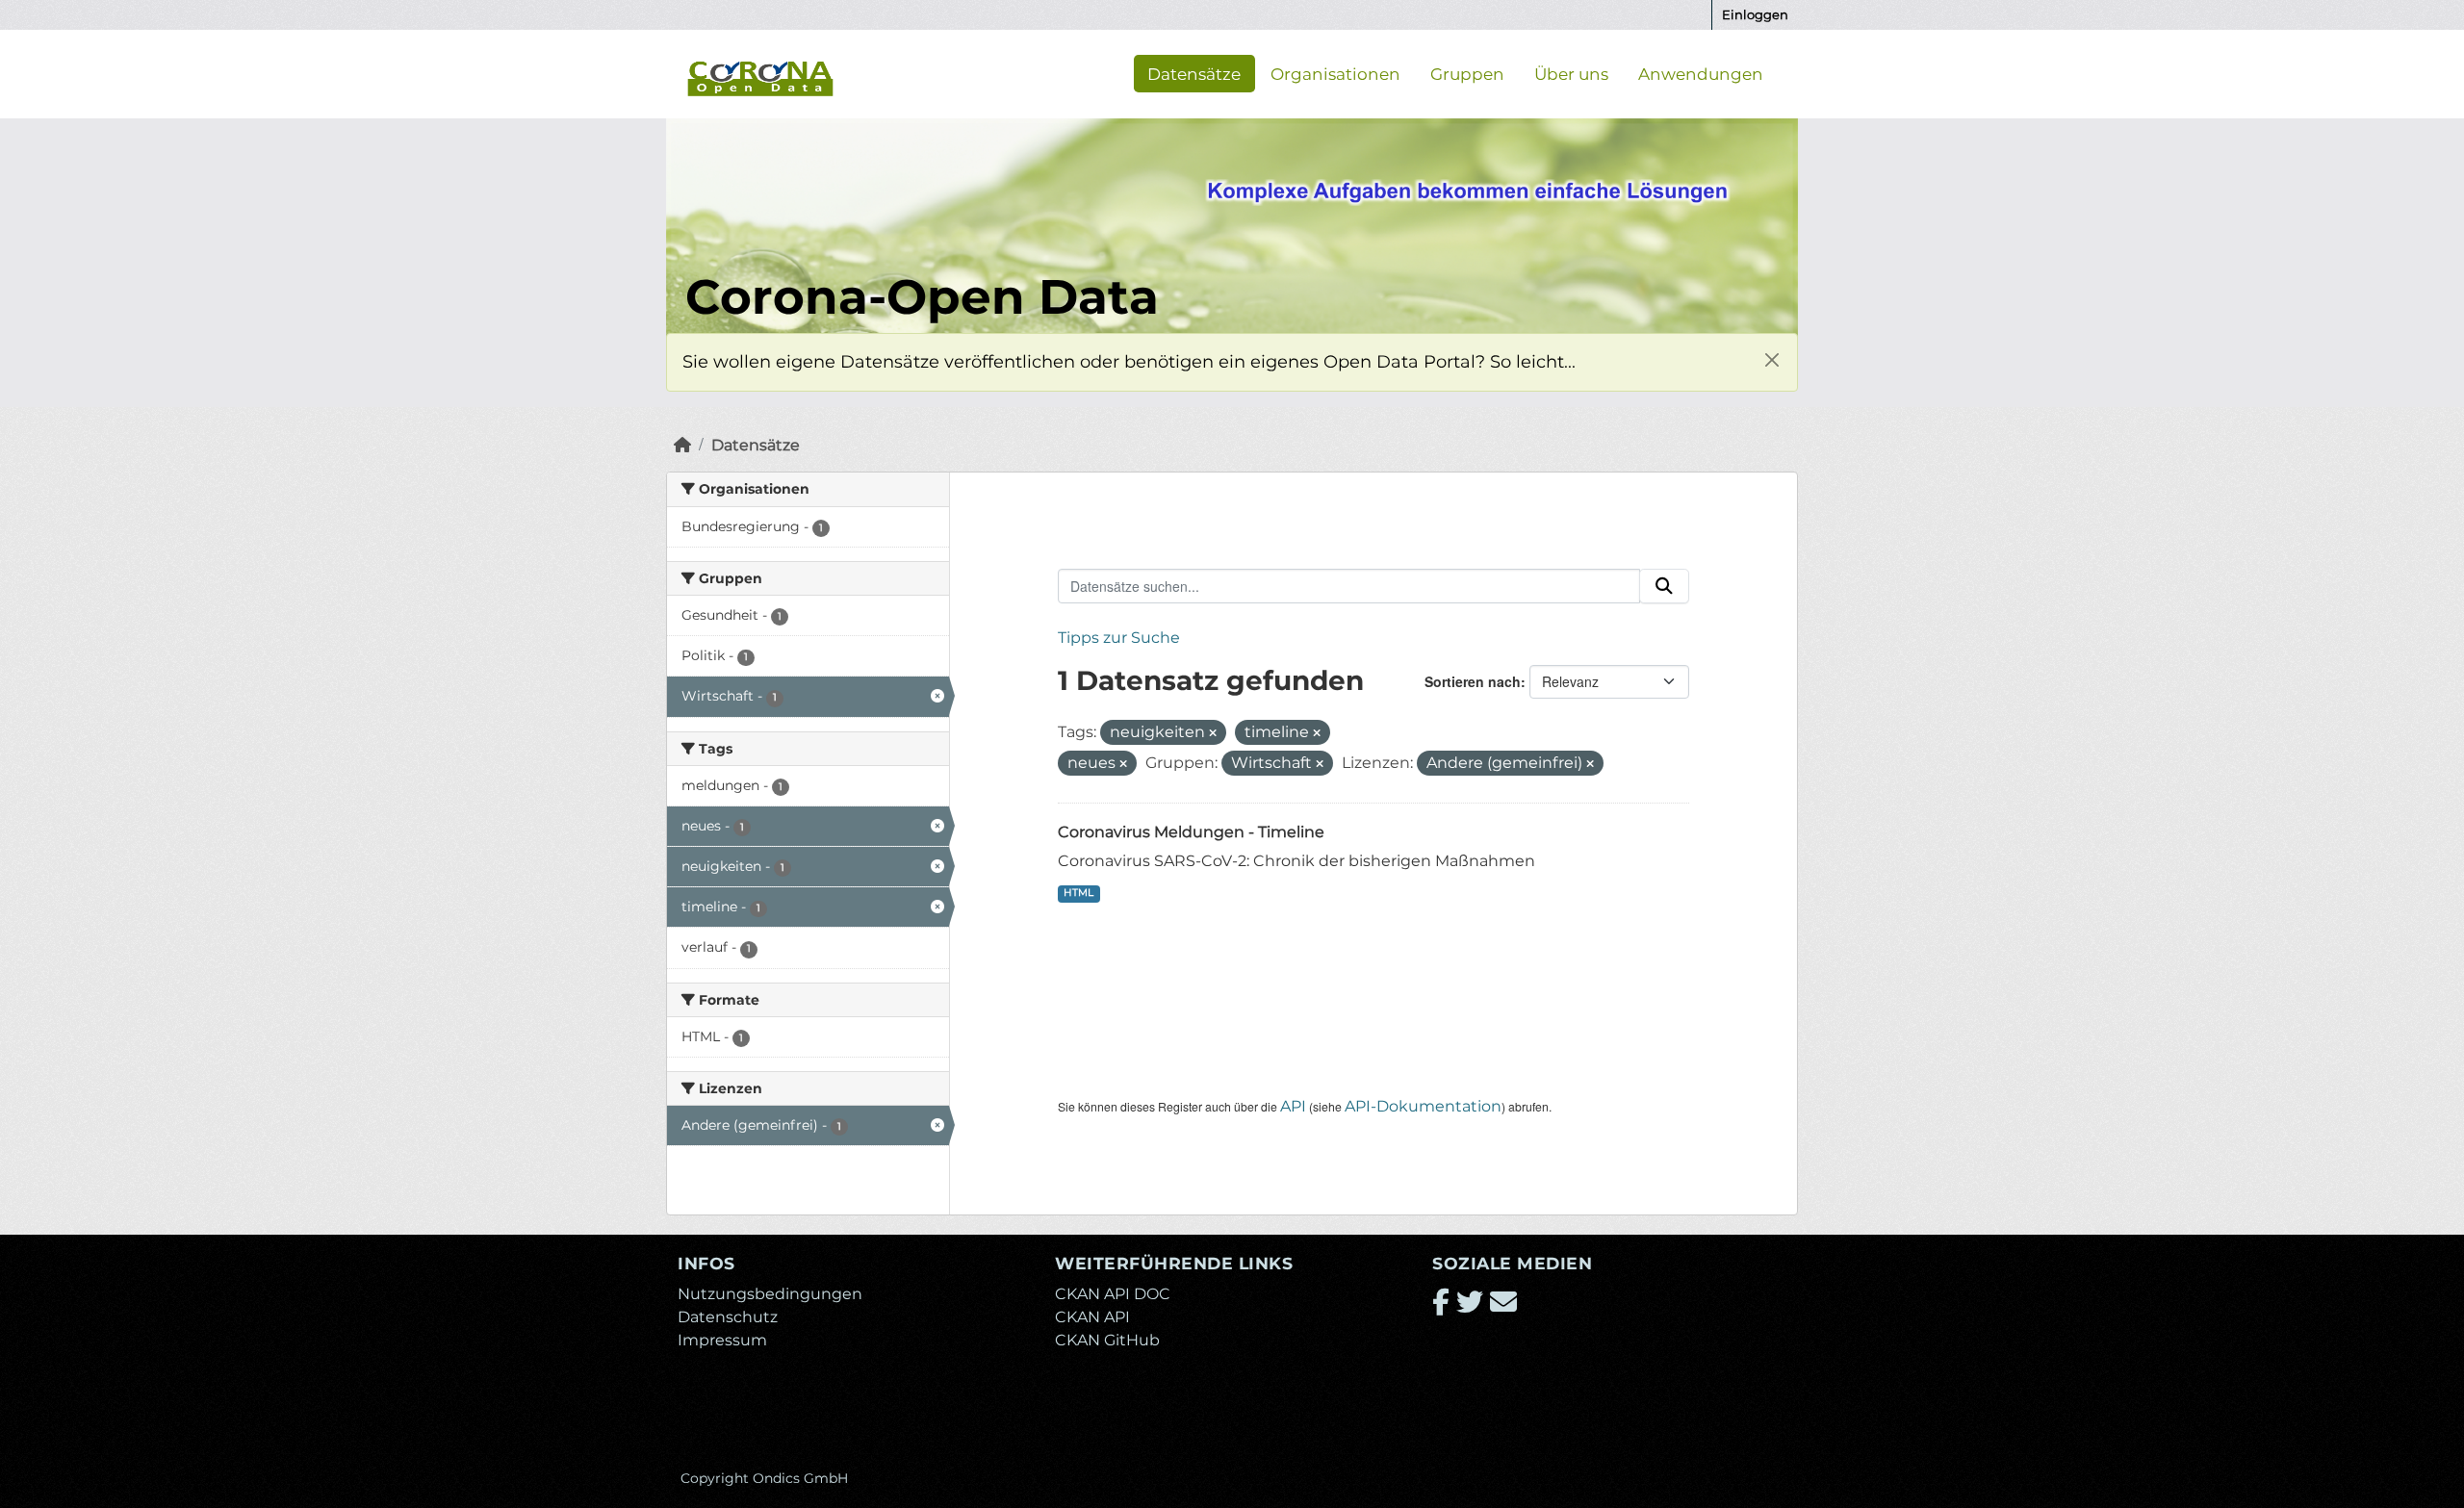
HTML (1078, 893)
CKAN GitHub (1107, 1340)
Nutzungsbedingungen (770, 1294)
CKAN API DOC (1113, 1294)
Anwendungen (1701, 73)
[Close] (1771, 359)
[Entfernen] (1213, 733)
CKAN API (1092, 1317)
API (1293, 1106)
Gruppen (1467, 73)
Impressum (722, 1340)
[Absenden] (1664, 586)
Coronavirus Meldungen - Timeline (1191, 832)
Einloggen (1755, 14)
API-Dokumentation (1423, 1106)
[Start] (682, 445)
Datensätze (1194, 73)
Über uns (1571, 73)
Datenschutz (728, 1317)
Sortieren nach (1473, 681)
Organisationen (1335, 73)
